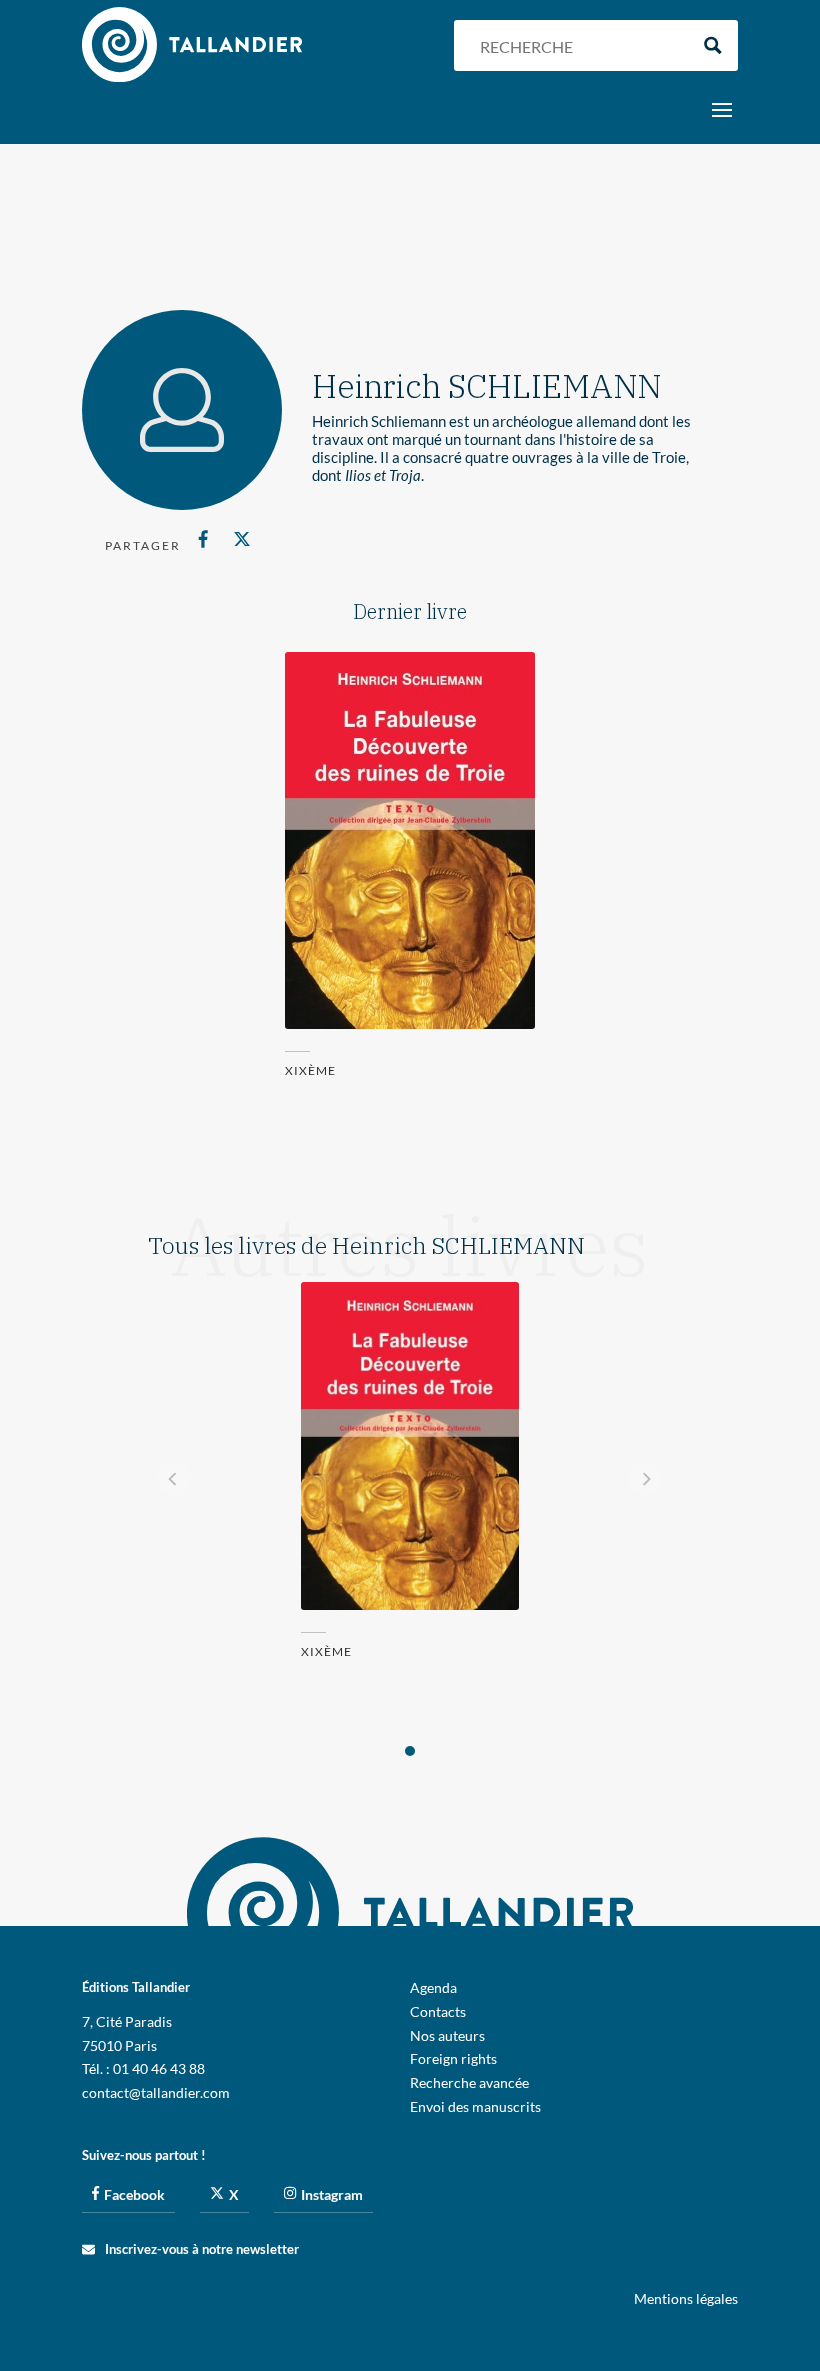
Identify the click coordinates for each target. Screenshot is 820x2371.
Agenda (433, 1987)
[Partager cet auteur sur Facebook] (203, 539)
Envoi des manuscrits (475, 2106)
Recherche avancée (469, 2082)
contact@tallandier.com (156, 2092)
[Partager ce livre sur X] (241, 539)
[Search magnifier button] (712, 45)
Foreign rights (453, 2058)
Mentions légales (686, 2298)
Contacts (438, 2011)
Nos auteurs (447, 2035)
